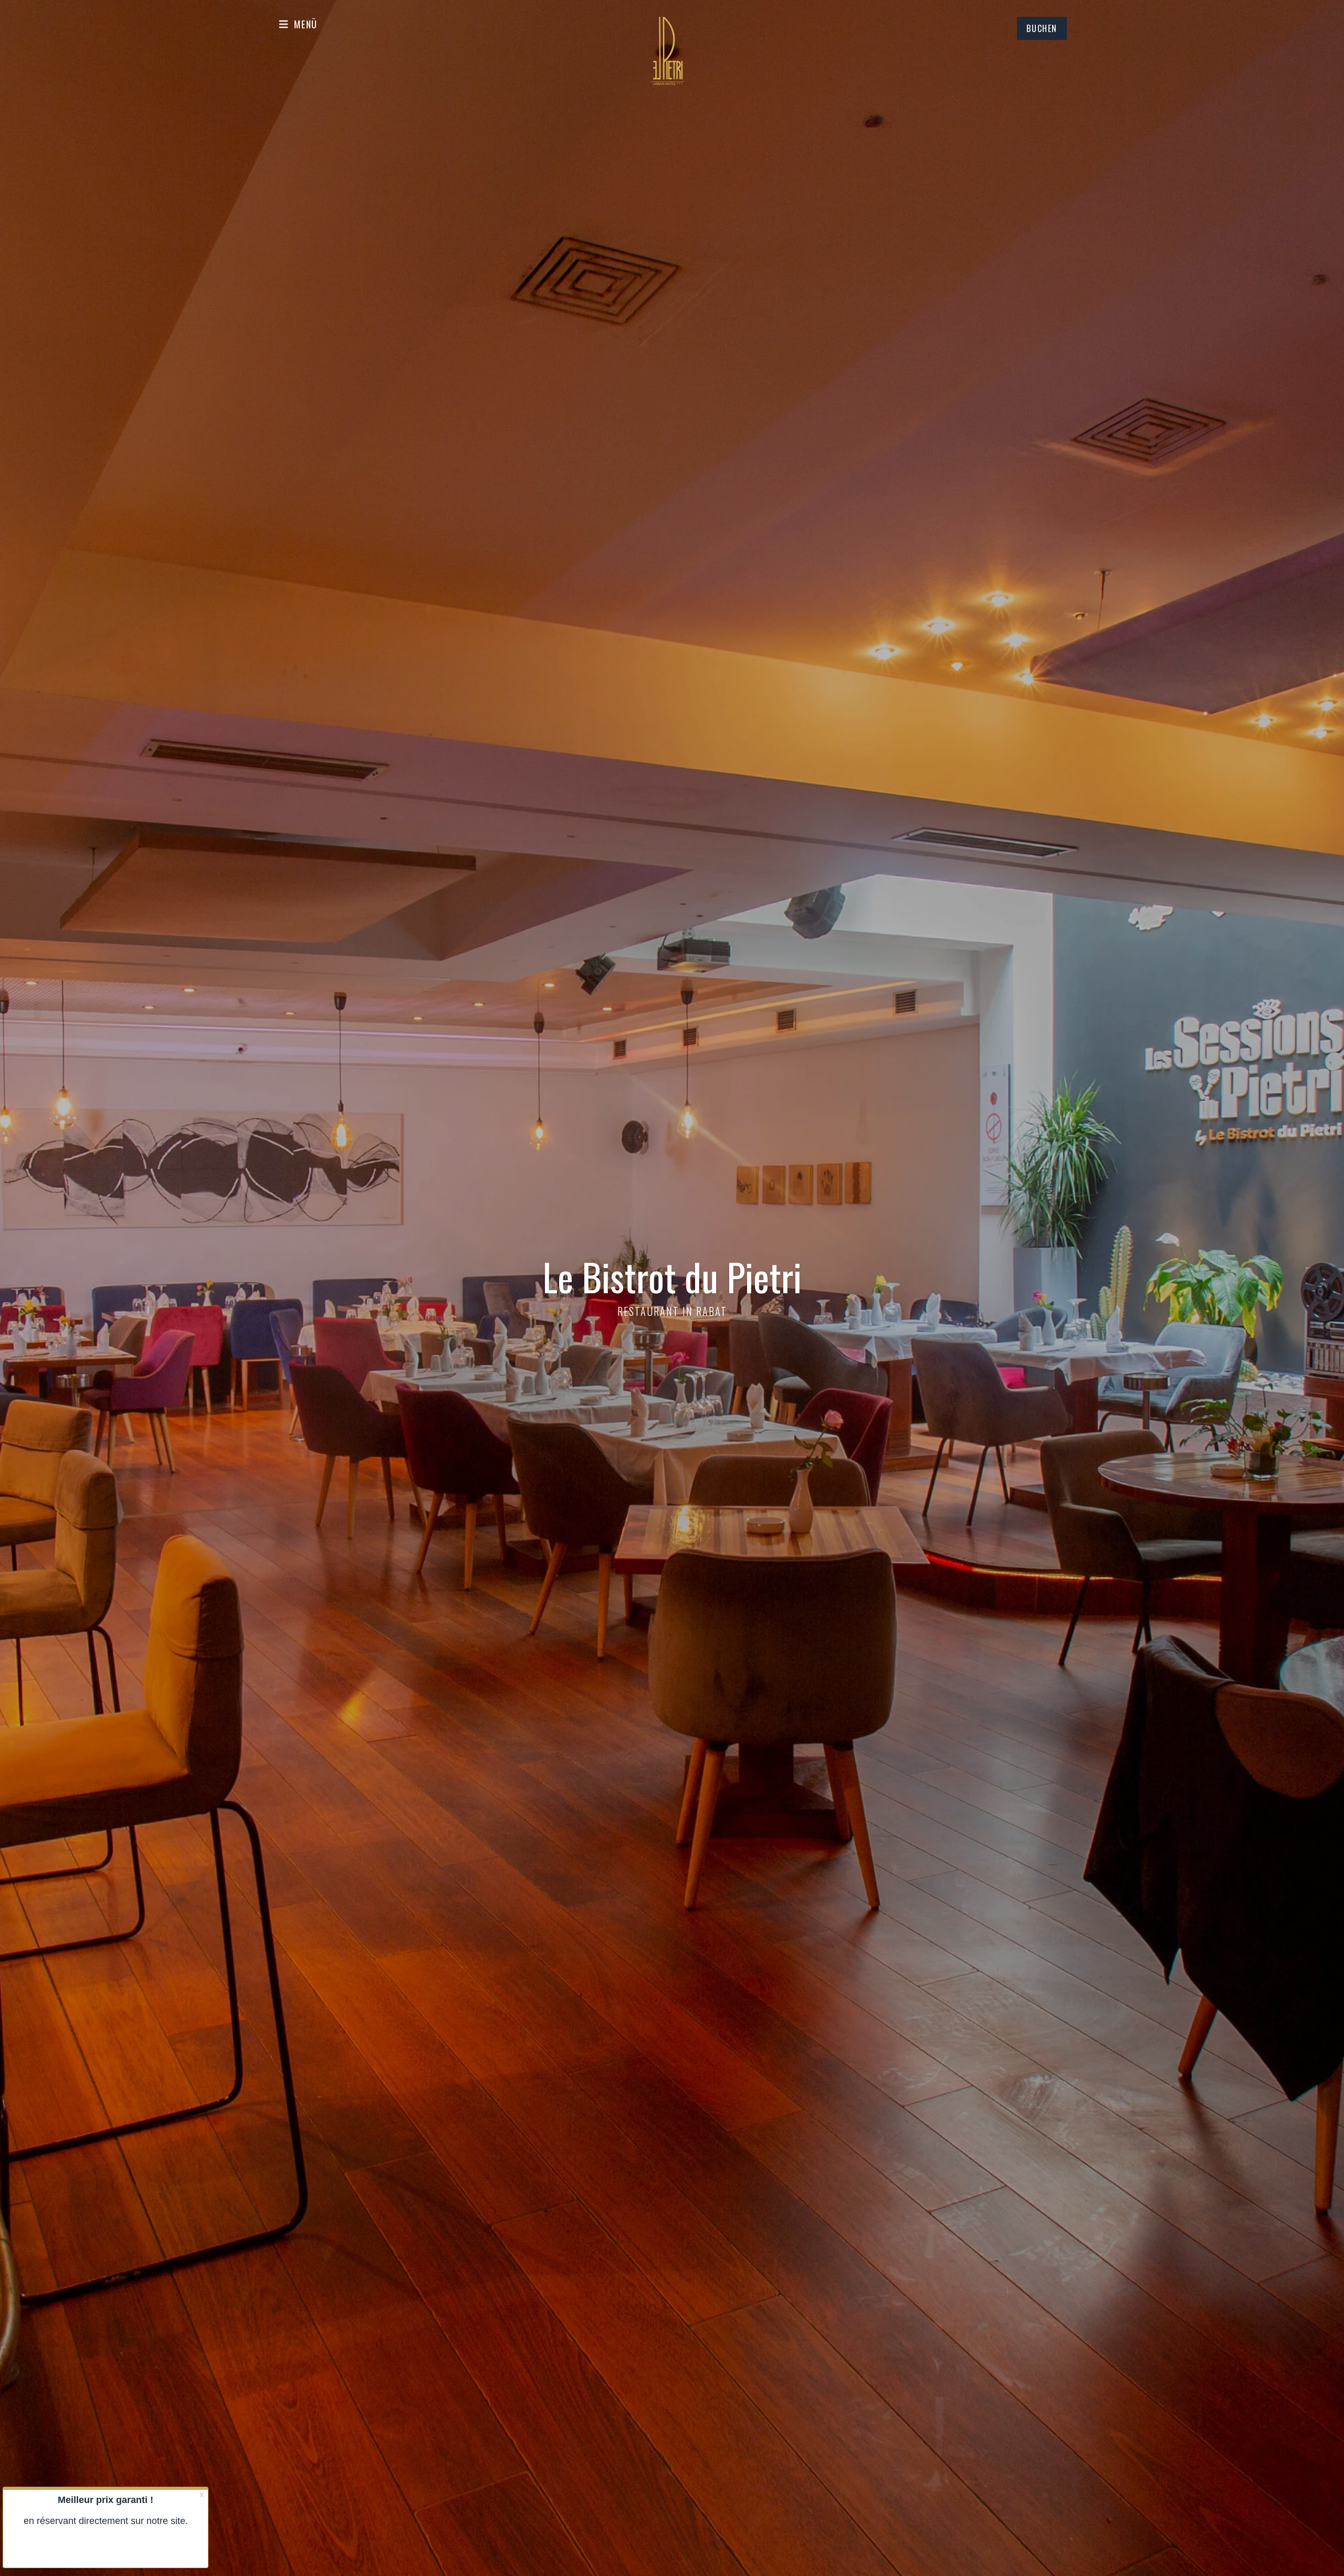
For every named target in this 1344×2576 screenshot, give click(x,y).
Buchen (1042, 28)
